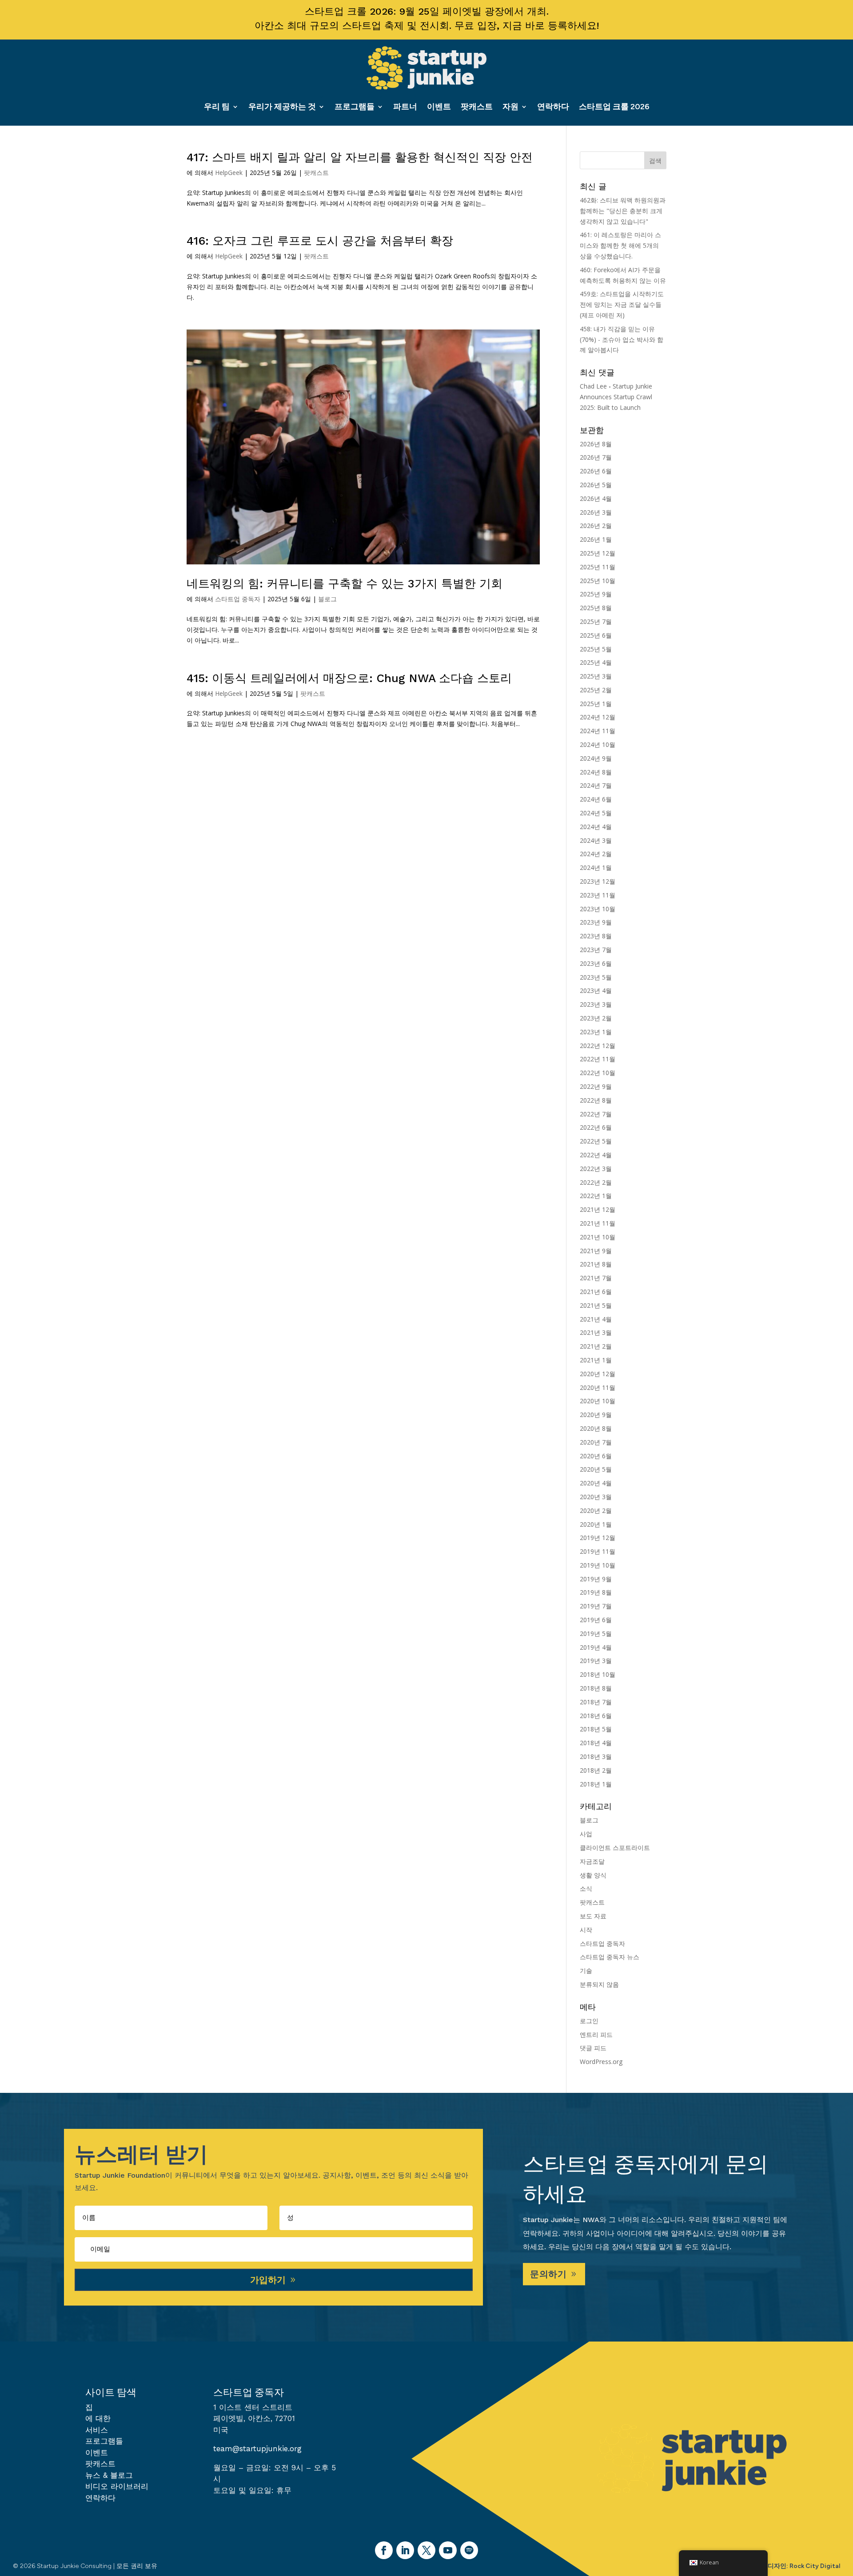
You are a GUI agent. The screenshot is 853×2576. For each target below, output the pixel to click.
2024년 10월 (598, 744)
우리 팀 (217, 107)
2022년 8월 (596, 1100)
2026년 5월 (596, 485)
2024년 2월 (596, 854)
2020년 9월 (596, 1415)
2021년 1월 (596, 1360)
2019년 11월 (598, 1551)
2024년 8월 (596, 772)
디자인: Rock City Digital (804, 2566)
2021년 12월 (598, 1209)
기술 (586, 1971)
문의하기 (548, 2274)
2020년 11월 (598, 1387)
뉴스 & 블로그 (109, 2475)
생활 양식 (593, 1875)
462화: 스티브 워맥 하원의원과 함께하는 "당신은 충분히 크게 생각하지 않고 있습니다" (623, 211)
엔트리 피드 (596, 2034)
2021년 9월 (596, 1251)
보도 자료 (593, 1916)
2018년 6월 (596, 1716)
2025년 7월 (596, 621)
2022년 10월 (598, 1073)
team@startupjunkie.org (257, 2449)
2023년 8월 (596, 936)
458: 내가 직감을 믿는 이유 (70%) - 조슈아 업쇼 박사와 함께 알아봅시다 (622, 339)
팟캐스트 (477, 107)
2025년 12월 (598, 553)
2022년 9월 (596, 1086)
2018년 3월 (596, 1756)
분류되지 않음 (599, 1984)
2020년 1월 (596, 1524)
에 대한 (98, 2418)
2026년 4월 (596, 498)
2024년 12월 (598, 717)
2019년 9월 (596, 1579)
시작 (586, 1930)
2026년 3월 (596, 512)
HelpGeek (229, 173)
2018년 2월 (596, 1770)
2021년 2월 (596, 1346)
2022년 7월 (596, 1114)
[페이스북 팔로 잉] (384, 2550)
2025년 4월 (596, 662)
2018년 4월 (596, 1743)
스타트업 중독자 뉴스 (610, 1957)
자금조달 (592, 1861)
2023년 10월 (598, 909)
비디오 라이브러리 (117, 2486)
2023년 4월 (596, 990)
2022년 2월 (596, 1182)
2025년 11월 (598, 567)
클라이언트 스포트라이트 (615, 1848)
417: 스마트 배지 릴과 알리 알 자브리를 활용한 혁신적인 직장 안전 (360, 157)
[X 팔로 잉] (426, 2550)
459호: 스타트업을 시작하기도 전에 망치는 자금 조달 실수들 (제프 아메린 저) (622, 304)
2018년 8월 (596, 1688)
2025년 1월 (596, 704)
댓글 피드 (593, 2048)
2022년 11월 (598, 1059)
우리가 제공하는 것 (282, 107)
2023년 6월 (596, 963)
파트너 (405, 107)
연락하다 (553, 107)
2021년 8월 (596, 1264)
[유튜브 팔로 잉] (448, 2550)
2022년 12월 (598, 1046)
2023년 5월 (596, 977)
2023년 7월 (596, 950)
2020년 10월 (598, 1401)
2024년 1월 (596, 867)
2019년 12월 (598, 1538)
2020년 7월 (596, 1442)
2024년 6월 (596, 799)
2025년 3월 (596, 676)
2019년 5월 (596, 1633)
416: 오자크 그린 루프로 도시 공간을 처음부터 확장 (320, 241)
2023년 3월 (596, 1004)
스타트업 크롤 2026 (614, 107)
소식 (586, 1888)
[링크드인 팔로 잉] (405, 2550)
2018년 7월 (596, 1702)
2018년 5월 (596, 1729)
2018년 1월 (596, 1784)
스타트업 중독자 (238, 599)
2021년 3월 (596, 1332)
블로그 (327, 599)
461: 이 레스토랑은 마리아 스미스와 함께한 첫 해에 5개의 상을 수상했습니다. (620, 245)
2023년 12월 (598, 881)
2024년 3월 (596, 840)
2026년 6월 (596, 471)
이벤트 (439, 107)
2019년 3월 (596, 1661)
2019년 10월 (598, 1565)
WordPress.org (601, 2062)
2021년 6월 (596, 1292)
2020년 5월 (596, 1469)
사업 (586, 1834)
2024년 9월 (596, 758)
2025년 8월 (596, 608)
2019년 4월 (596, 1647)
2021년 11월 (598, 1223)
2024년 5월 (596, 813)
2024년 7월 (596, 785)
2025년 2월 (596, 690)
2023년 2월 (596, 1018)
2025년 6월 (596, 635)
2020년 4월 (596, 1483)
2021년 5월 (596, 1305)
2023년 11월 (598, 895)
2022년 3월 (596, 1169)
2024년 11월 (598, 731)
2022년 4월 (596, 1155)
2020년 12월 (598, 1374)
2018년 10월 (598, 1674)
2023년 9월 (596, 922)
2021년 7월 (596, 1278)
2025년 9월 (596, 594)
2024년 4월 (596, 827)
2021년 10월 (598, 1237)
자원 (510, 107)
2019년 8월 (596, 1592)
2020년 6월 (596, 1456)
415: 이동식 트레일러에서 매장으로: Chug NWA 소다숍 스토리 (349, 678)
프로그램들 (355, 107)
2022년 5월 (596, 1141)
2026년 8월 (596, 444)
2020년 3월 (596, 1497)
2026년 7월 (596, 457)
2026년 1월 (596, 539)
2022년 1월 (596, 1196)
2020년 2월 (596, 1510)
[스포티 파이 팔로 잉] (469, 2550)
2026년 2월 (596, 526)
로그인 (589, 2021)
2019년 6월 (596, 1620)
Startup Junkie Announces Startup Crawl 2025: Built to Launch (616, 397)
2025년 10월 (598, 581)
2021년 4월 (596, 1319)
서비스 (97, 2430)
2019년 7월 (596, 1606)
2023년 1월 (596, 1032)
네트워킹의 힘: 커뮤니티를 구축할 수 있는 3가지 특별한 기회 (345, 583)
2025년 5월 (596, 649)
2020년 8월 (596, 1428)
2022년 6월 (596, 1127)
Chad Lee (593, 386)
